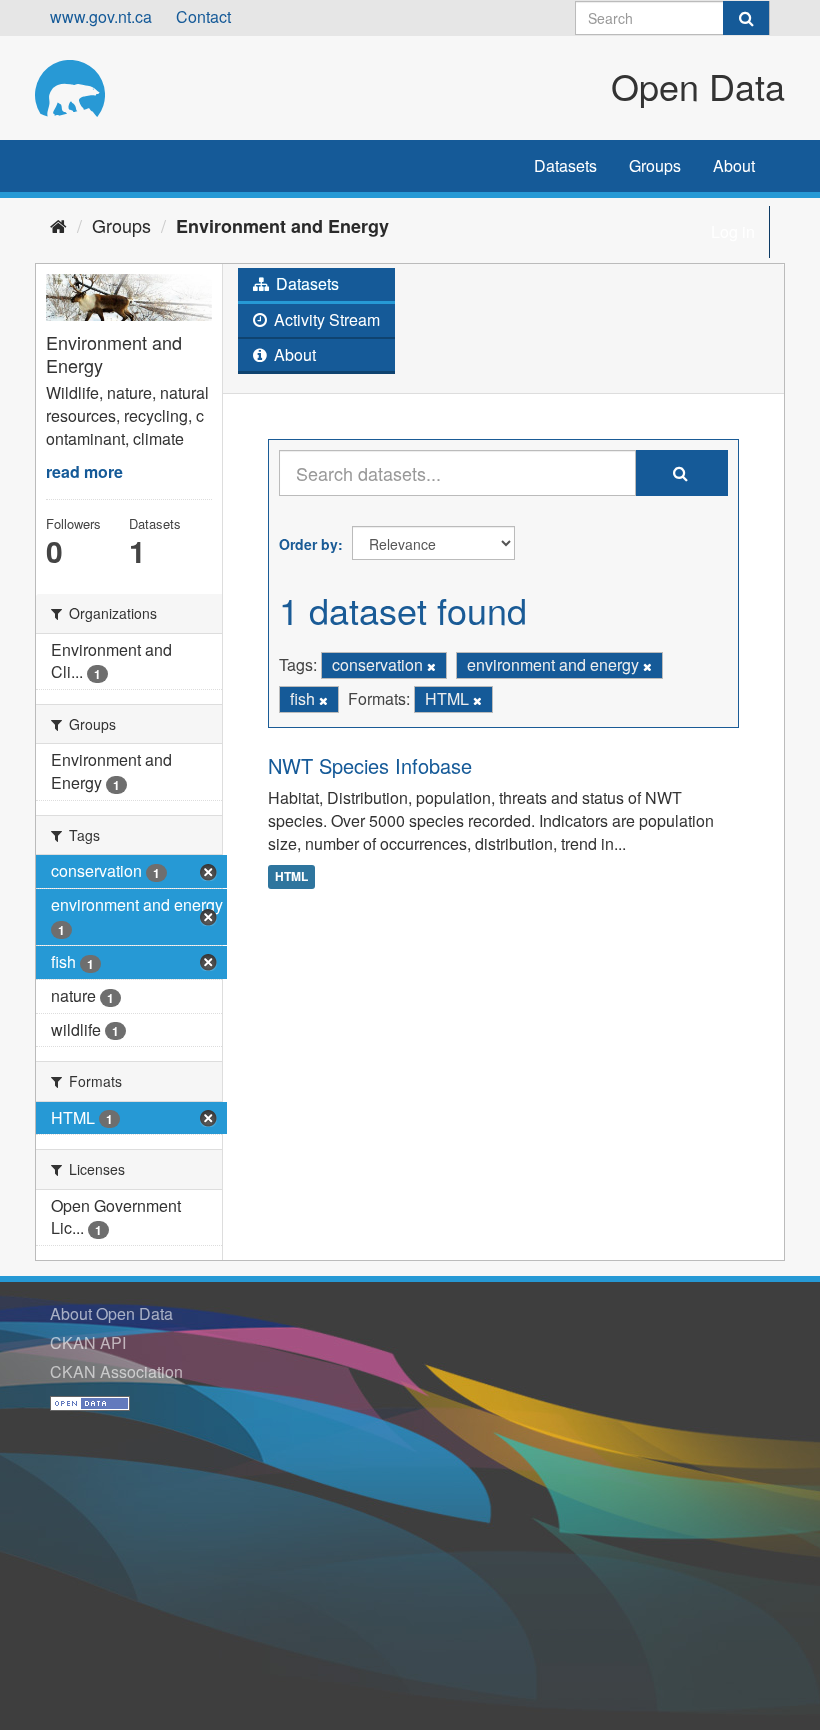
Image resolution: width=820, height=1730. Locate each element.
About (734, 165)
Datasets (565, 165)
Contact (203, 16)
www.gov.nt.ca (101, 16)
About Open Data (111, 1313)
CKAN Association (116, 1371)
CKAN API (88, 1342)
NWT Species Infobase (370, 765)
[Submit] (746, 18)
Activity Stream (325, 319)
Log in (733, 231)
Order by (308, 544)
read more (84, 471)
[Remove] (431, 666)
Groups (655, 165)
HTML (291, 876)
